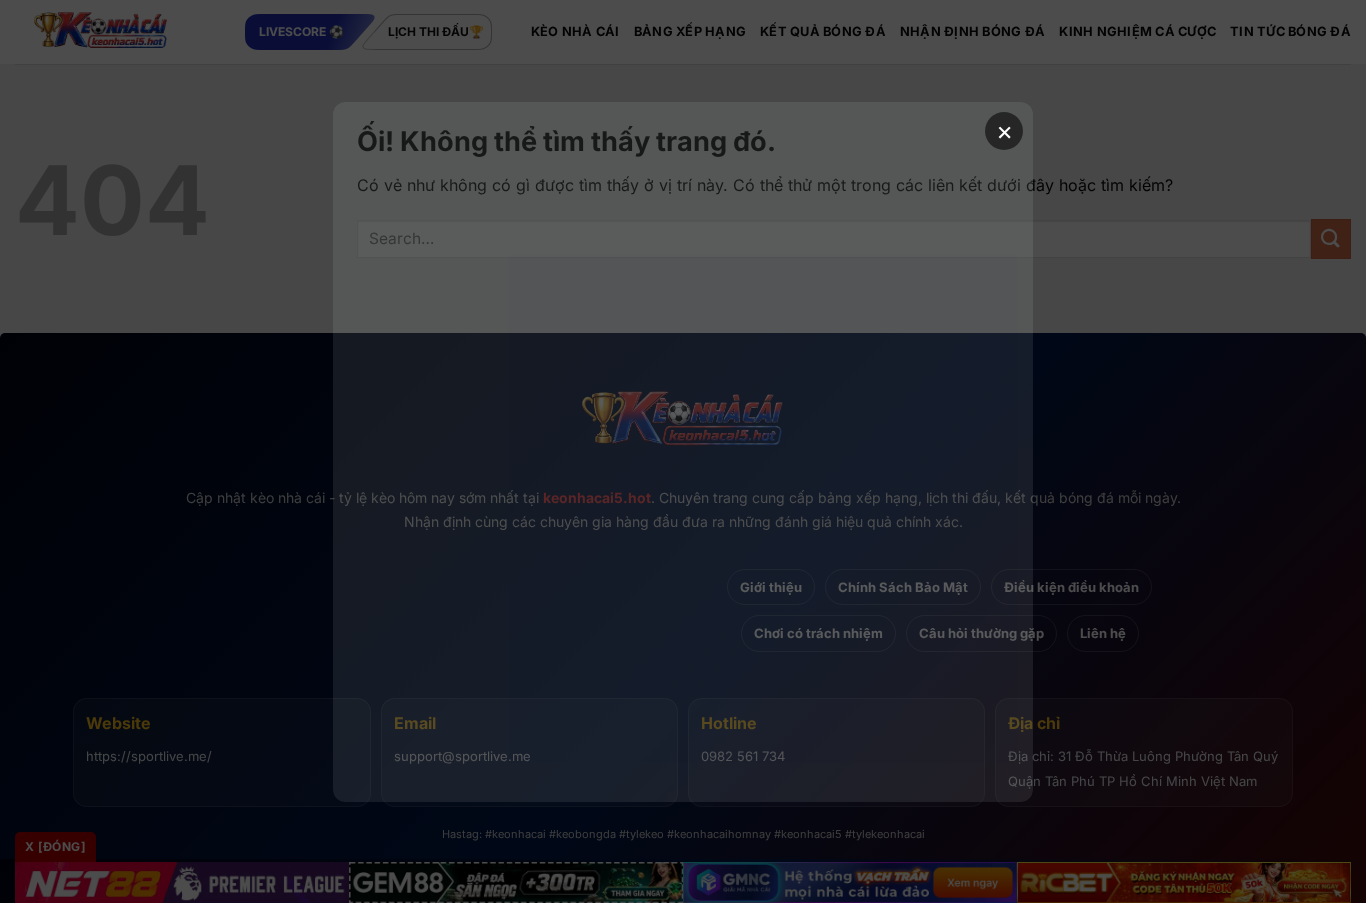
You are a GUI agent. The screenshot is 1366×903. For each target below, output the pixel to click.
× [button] (1004, 130)
